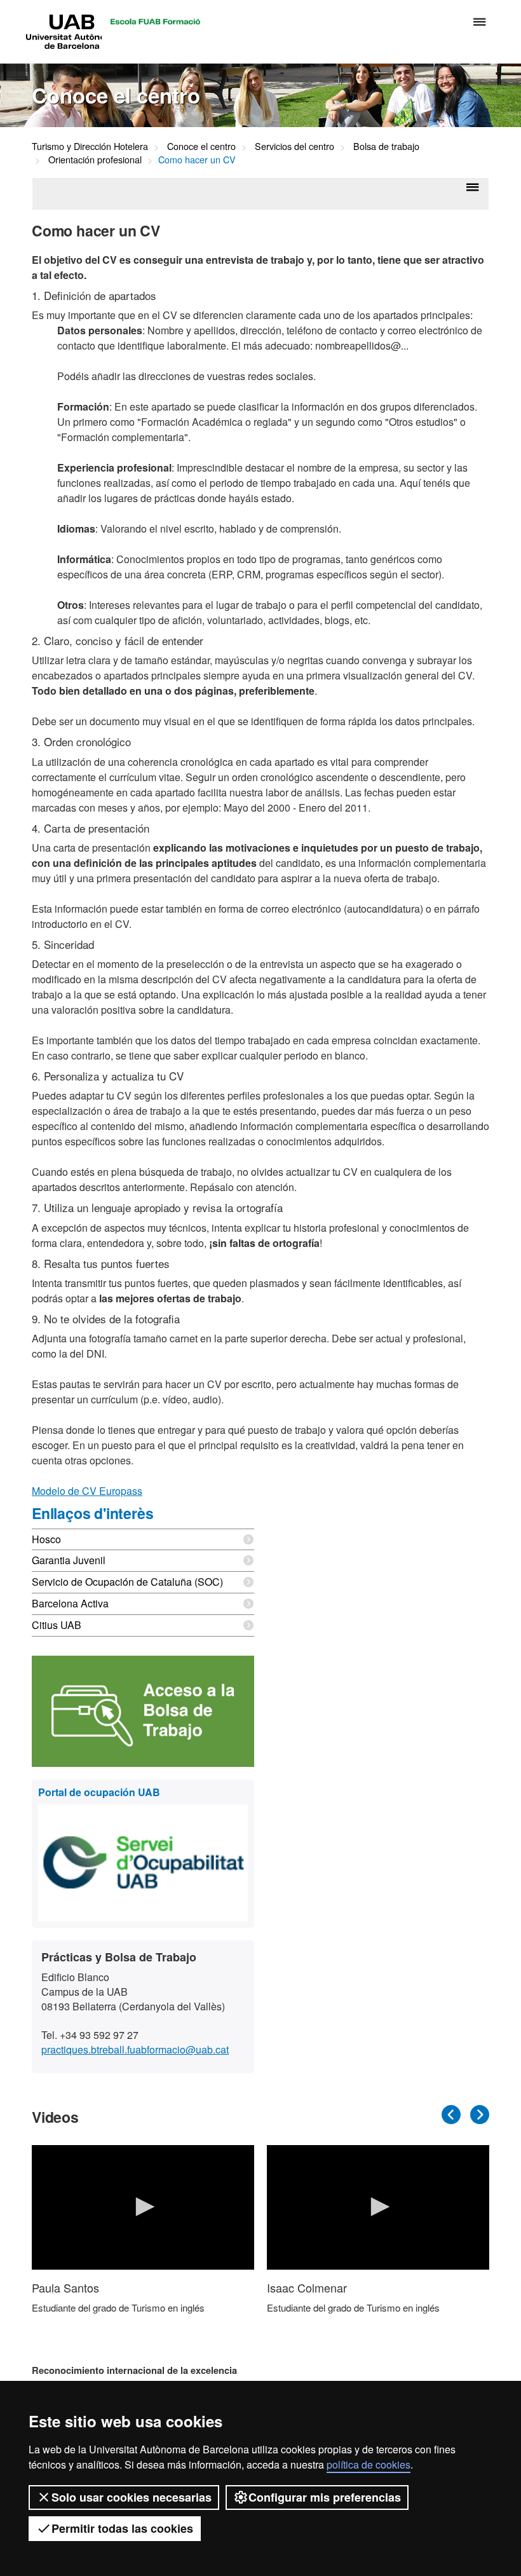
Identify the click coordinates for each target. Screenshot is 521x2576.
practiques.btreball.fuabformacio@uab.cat (135, 2049)
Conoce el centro (201, 146)
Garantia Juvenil (69, 1560)
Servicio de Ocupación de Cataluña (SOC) (127, 1582)
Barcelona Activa (70, 1603)
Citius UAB (57, 1625)
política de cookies (369, 2464)
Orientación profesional (95, 159)
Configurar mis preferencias (325, 2497)
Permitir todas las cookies (122, 2528)
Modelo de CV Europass (87, 1491)
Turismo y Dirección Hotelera (90, 146)
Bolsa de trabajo (386, 146)
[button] (143, 2207)
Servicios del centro (294, 146)
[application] (143, 2208)
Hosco (46, 1539)
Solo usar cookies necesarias (132, 2497)
